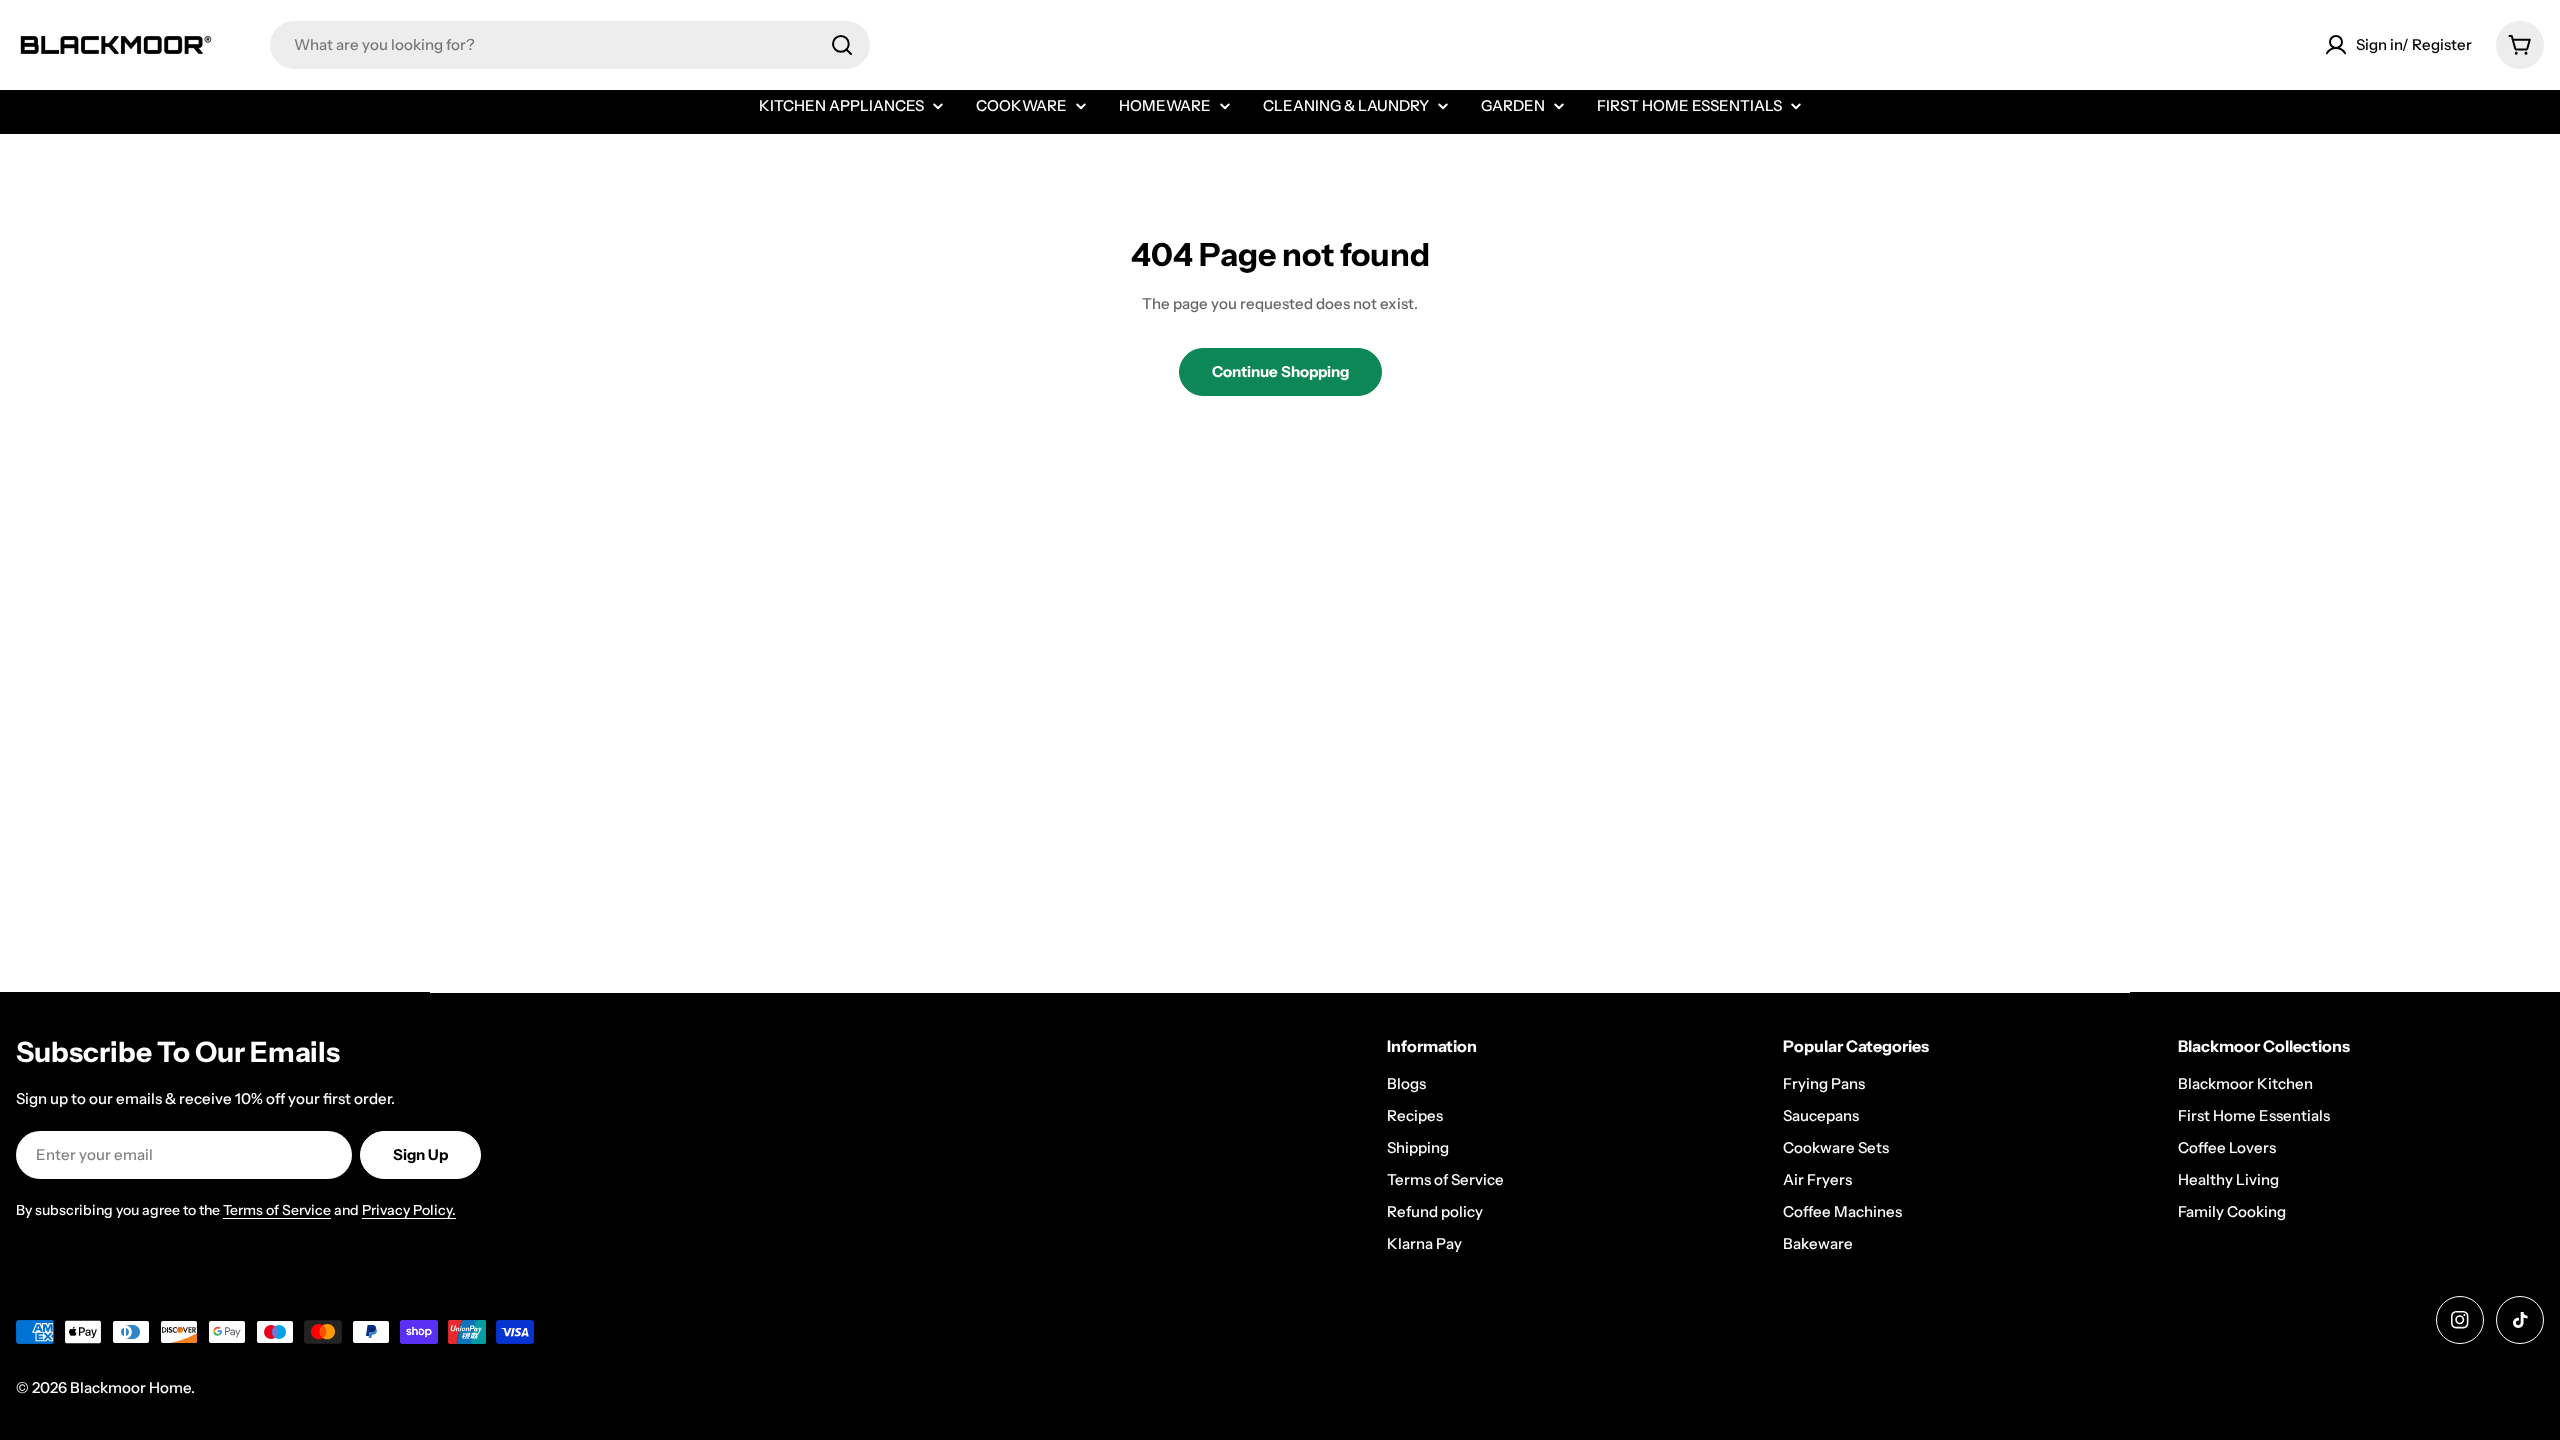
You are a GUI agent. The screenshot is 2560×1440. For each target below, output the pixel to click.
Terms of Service (277, 1210)
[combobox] (570, 45)
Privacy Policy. (409, 1210)
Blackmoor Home (130, 1387)
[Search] (842, 45)
